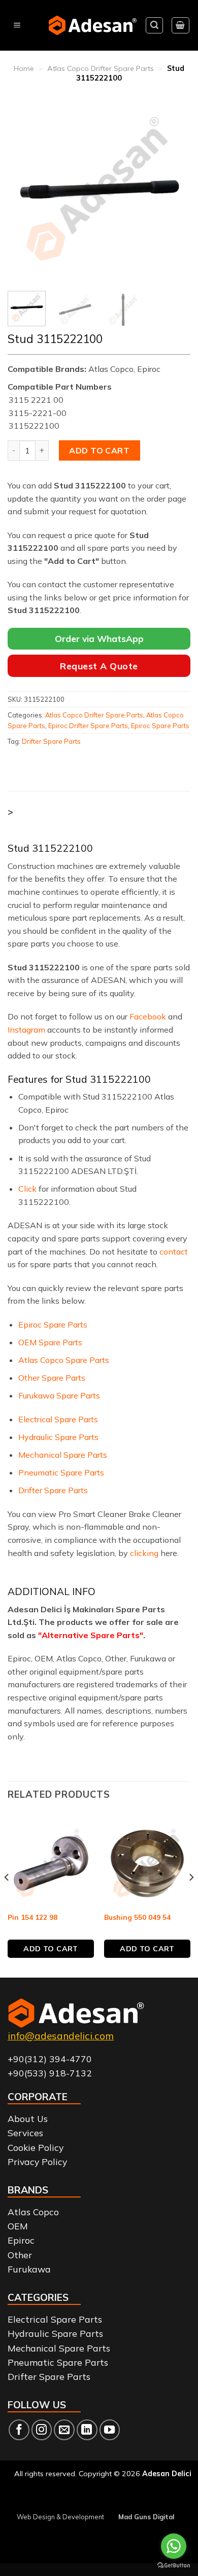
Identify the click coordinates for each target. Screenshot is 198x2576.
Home (24, 68)
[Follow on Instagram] (42, 2430)
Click (27, 1189)
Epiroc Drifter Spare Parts (88, 726)
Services (25, 2133)
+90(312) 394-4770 (50, 2059)
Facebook (148, 1016)
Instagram (26, 1030)
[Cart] (181, 25)
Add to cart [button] (51, 1949)
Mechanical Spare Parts (63, 1455)
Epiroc (21, 2240)
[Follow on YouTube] (110, 2430)
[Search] (154, 25)
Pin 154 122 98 (32, 1917)
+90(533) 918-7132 (50, 2073)
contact (174, 1252)
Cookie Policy (36, 2147)
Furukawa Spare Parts (59, 1395)
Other (20, 2255)
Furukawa (29, 2269)
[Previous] (24, 190)
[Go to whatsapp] (174, 2546)
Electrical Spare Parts (58, 1419)
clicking (144, 1553)
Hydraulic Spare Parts (58, 1437)
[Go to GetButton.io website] (174, 2566)
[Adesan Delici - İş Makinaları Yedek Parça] (93, 25)
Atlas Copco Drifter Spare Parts (101, 68)
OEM (18, 2226)
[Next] (174, 190)
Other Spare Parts (52, 1378)
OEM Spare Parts (50, 1342)
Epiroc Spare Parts (160, 726)
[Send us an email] (64, 2430)
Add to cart (99, 450)
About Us (28, 2118)
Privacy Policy (37, 2162)
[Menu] (17, 26)
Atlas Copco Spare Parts (64, 1360)
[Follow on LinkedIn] (87, 2430)
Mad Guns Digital (146, 2517)
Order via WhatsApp (99, 639)
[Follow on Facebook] (19, 2430)
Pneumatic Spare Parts (61, 1472)
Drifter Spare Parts (51, 741)
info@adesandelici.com (61, 2036)
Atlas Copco (33, 2212)
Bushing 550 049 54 (137, 1917)
